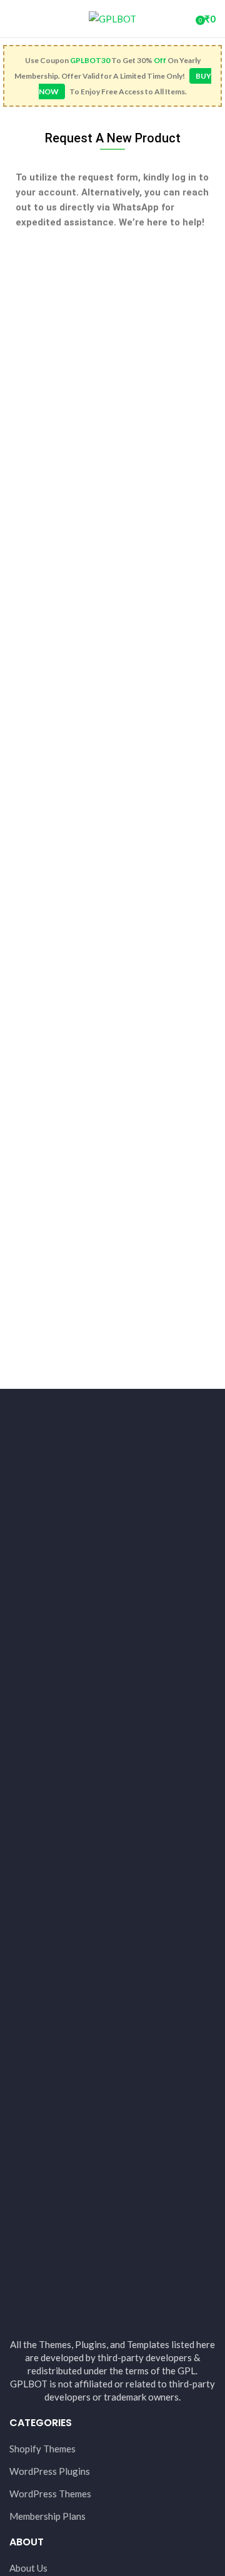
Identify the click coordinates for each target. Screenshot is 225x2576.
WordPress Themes (50, 2494)
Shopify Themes (42, 2449)
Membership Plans (47, 2516)
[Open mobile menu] (14, 19)
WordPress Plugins (50, 2471)
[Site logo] (112, 17)
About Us (28, 2568)
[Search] (182, 19)
